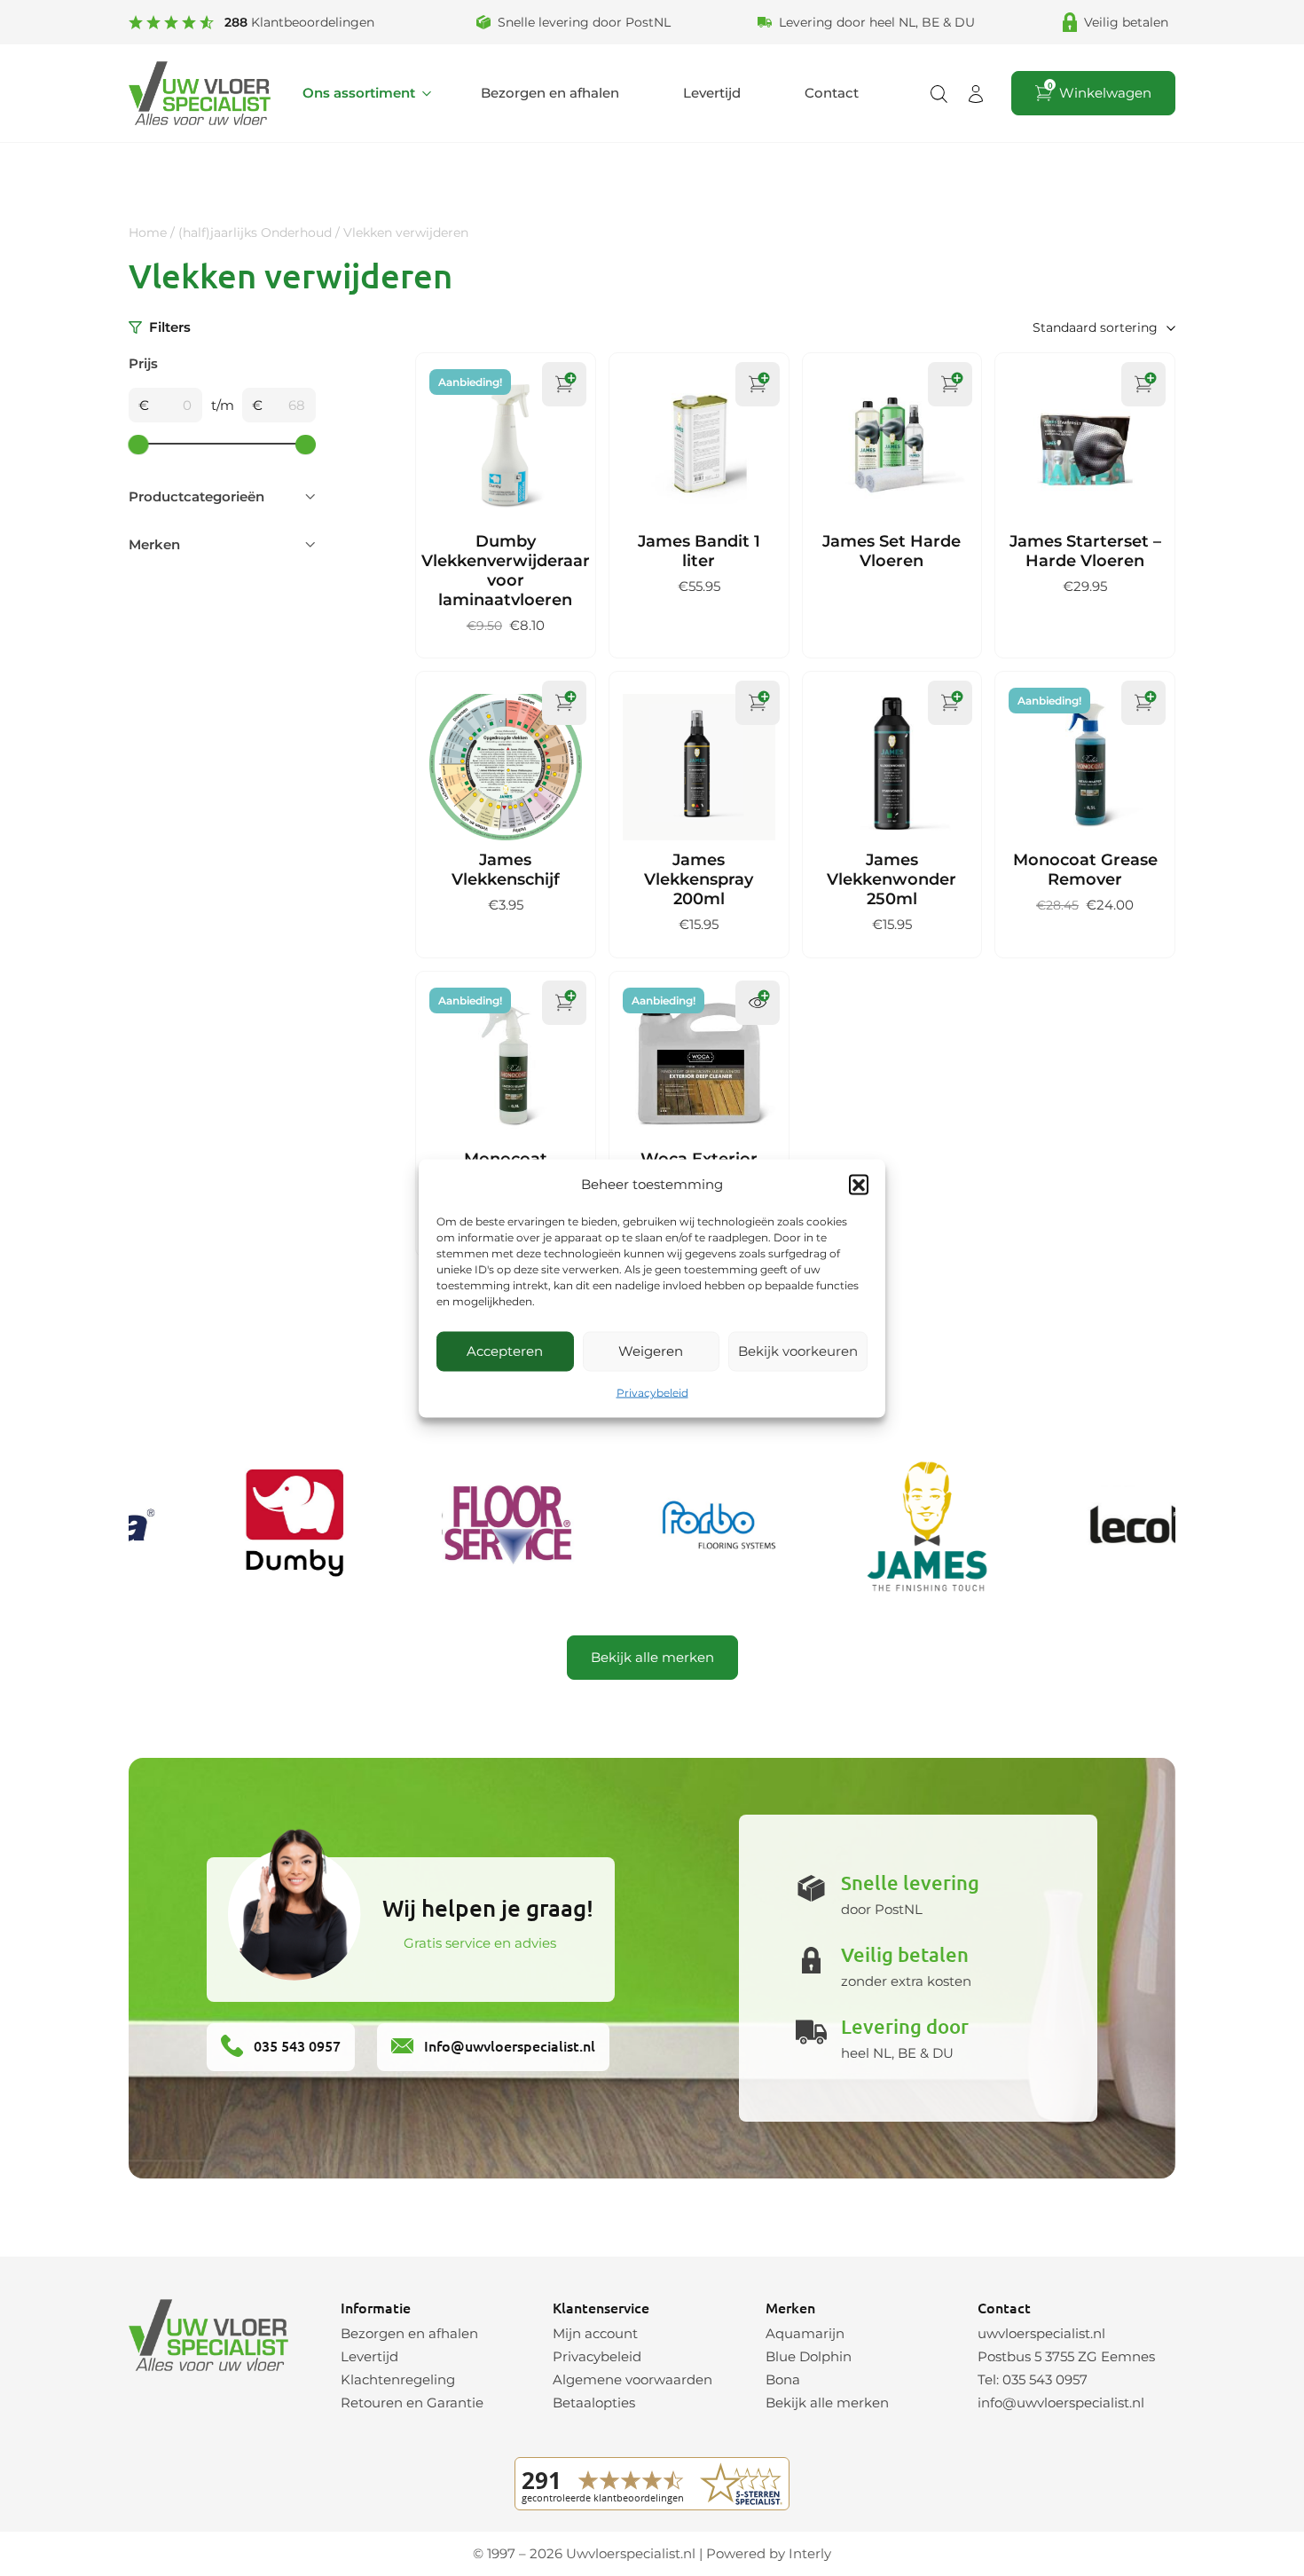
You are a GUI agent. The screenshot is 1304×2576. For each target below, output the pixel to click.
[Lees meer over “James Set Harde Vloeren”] (950, 384)
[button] (859, 1184)
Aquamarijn (805, 2333)
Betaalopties (594, 2403)
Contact (832, 93)
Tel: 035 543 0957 (1033, 2379)
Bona (783, 2379)
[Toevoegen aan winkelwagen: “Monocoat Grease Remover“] (1143, 703)
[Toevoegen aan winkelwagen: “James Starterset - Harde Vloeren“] (1143, 384)
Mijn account (595, 2333)
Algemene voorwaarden (632, 2379)
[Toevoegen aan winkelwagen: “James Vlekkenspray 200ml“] (758, 703)
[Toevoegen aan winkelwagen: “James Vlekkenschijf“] (564, 703)
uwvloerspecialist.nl (1041, 2333)
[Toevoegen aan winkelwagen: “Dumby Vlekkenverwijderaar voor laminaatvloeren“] (564, 384)
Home (148, 232)
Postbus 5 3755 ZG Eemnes (1066, 2356)
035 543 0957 (295, 2045)
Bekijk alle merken (652, 1657)
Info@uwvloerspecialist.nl (508, 2045)
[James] (892, 1526)
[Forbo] (683, 1526)
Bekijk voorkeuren (798, 1351)
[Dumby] (264, 1526)
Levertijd (712, 93)
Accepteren (505, 1351)
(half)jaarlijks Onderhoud (255, 232)
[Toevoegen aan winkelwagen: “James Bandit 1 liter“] (758, 384)
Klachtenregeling (398, 2379)
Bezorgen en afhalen (550, 93)
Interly (810, 2553)
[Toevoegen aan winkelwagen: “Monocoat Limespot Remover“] (564, 1003)
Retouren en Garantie (412, 2403)
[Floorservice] (474, 1526)
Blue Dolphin (809, 2356)
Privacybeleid (652, 1392)
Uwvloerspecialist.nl (631, 2553)
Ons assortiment (359, 93)
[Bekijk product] (758, 1003)
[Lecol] (1102, 1526)
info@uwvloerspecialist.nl (1061, 2403)
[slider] (139, 444)
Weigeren (651, 1351)
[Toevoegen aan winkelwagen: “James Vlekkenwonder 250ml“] (950, 703)
